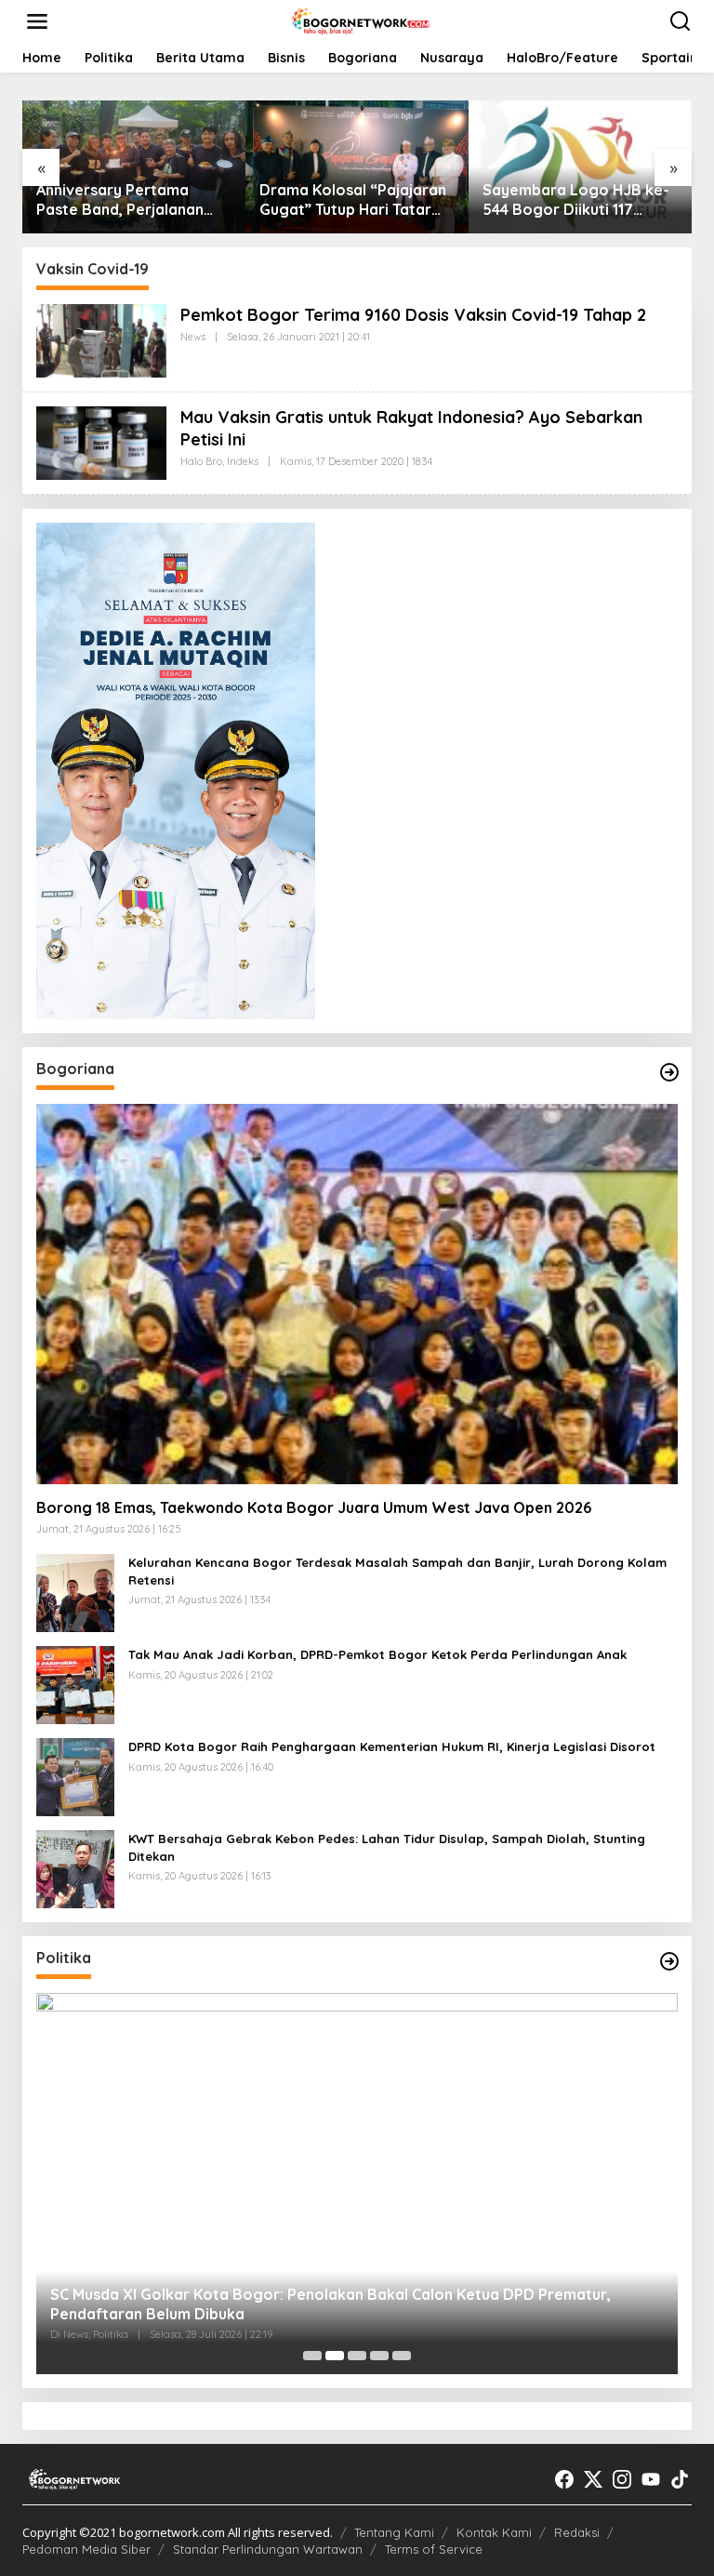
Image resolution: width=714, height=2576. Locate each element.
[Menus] (37, 21)
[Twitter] (593, 2479)
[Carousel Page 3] (357, 2356)
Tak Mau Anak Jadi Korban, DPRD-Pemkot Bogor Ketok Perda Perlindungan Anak (377, 1654)
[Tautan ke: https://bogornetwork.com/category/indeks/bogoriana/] (669, 1072)
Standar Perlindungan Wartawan (268, 2549)
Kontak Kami (494, 2532)
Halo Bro (201, 461)
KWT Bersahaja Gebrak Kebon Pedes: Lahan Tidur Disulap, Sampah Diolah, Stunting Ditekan (387, 1847)
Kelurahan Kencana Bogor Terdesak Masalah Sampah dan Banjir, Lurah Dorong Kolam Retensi (397, 1571)
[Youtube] (651, 2479)
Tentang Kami (394, 2532)
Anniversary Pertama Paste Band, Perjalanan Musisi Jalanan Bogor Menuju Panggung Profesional (120, 200)
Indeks (243, 461)
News (193, 337)
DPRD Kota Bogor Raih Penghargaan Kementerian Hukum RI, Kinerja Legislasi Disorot (392, 1746)
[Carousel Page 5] (402, 2356)
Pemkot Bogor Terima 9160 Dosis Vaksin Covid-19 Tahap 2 (413, 315)
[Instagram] (622, 2479)
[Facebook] (564, 2479)
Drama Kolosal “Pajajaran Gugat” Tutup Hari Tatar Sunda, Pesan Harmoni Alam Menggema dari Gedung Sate (353, 200)
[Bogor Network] (361, 20)
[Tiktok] (680, 2479)
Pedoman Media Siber (86, 2549)
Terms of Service (434, 2549)
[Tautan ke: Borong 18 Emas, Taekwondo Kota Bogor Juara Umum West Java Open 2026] (357, 1294)
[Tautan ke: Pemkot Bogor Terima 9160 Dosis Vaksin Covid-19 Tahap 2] (101, 339)
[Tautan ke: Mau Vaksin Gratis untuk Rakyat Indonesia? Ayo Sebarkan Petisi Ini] (101, 442)
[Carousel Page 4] (379, 2356)
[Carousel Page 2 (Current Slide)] (335, 2356)
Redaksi (577, 2532)
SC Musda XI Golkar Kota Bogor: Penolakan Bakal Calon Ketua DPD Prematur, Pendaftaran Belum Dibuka (331, 2304)
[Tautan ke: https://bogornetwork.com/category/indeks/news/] (669, 1961)
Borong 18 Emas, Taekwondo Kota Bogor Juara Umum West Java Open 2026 (314, 1507)
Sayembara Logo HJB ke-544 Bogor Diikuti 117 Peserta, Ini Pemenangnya (576, 200)
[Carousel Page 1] (312, 2356)
